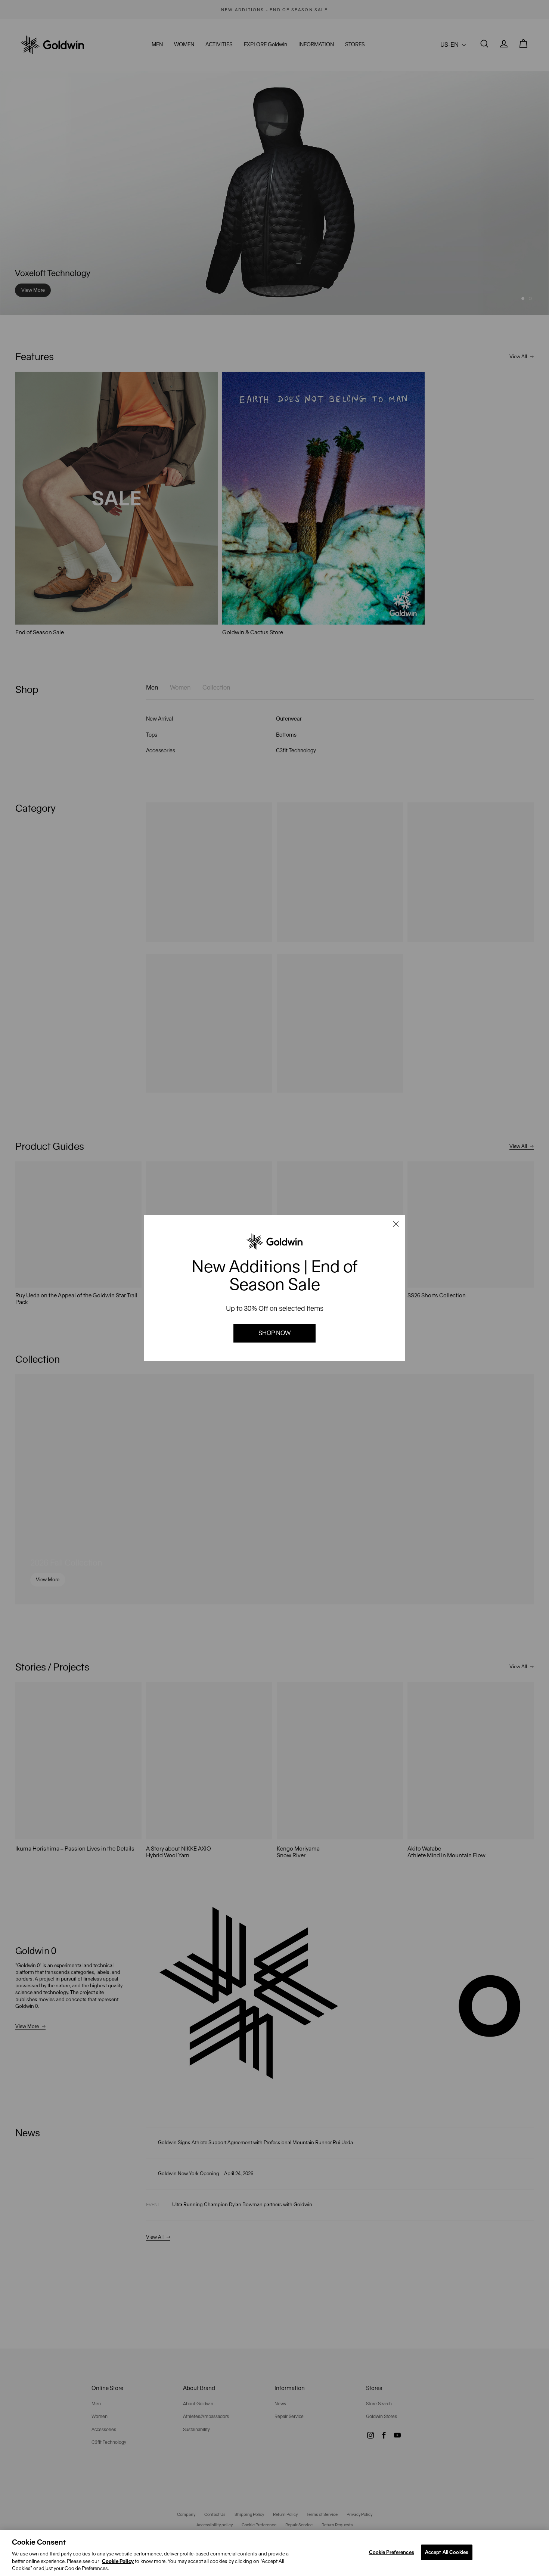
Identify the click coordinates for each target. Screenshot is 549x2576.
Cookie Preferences (392, 2552)
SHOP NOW (274, 1333)
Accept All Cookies (447, 2552)
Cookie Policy (118, 2561)
